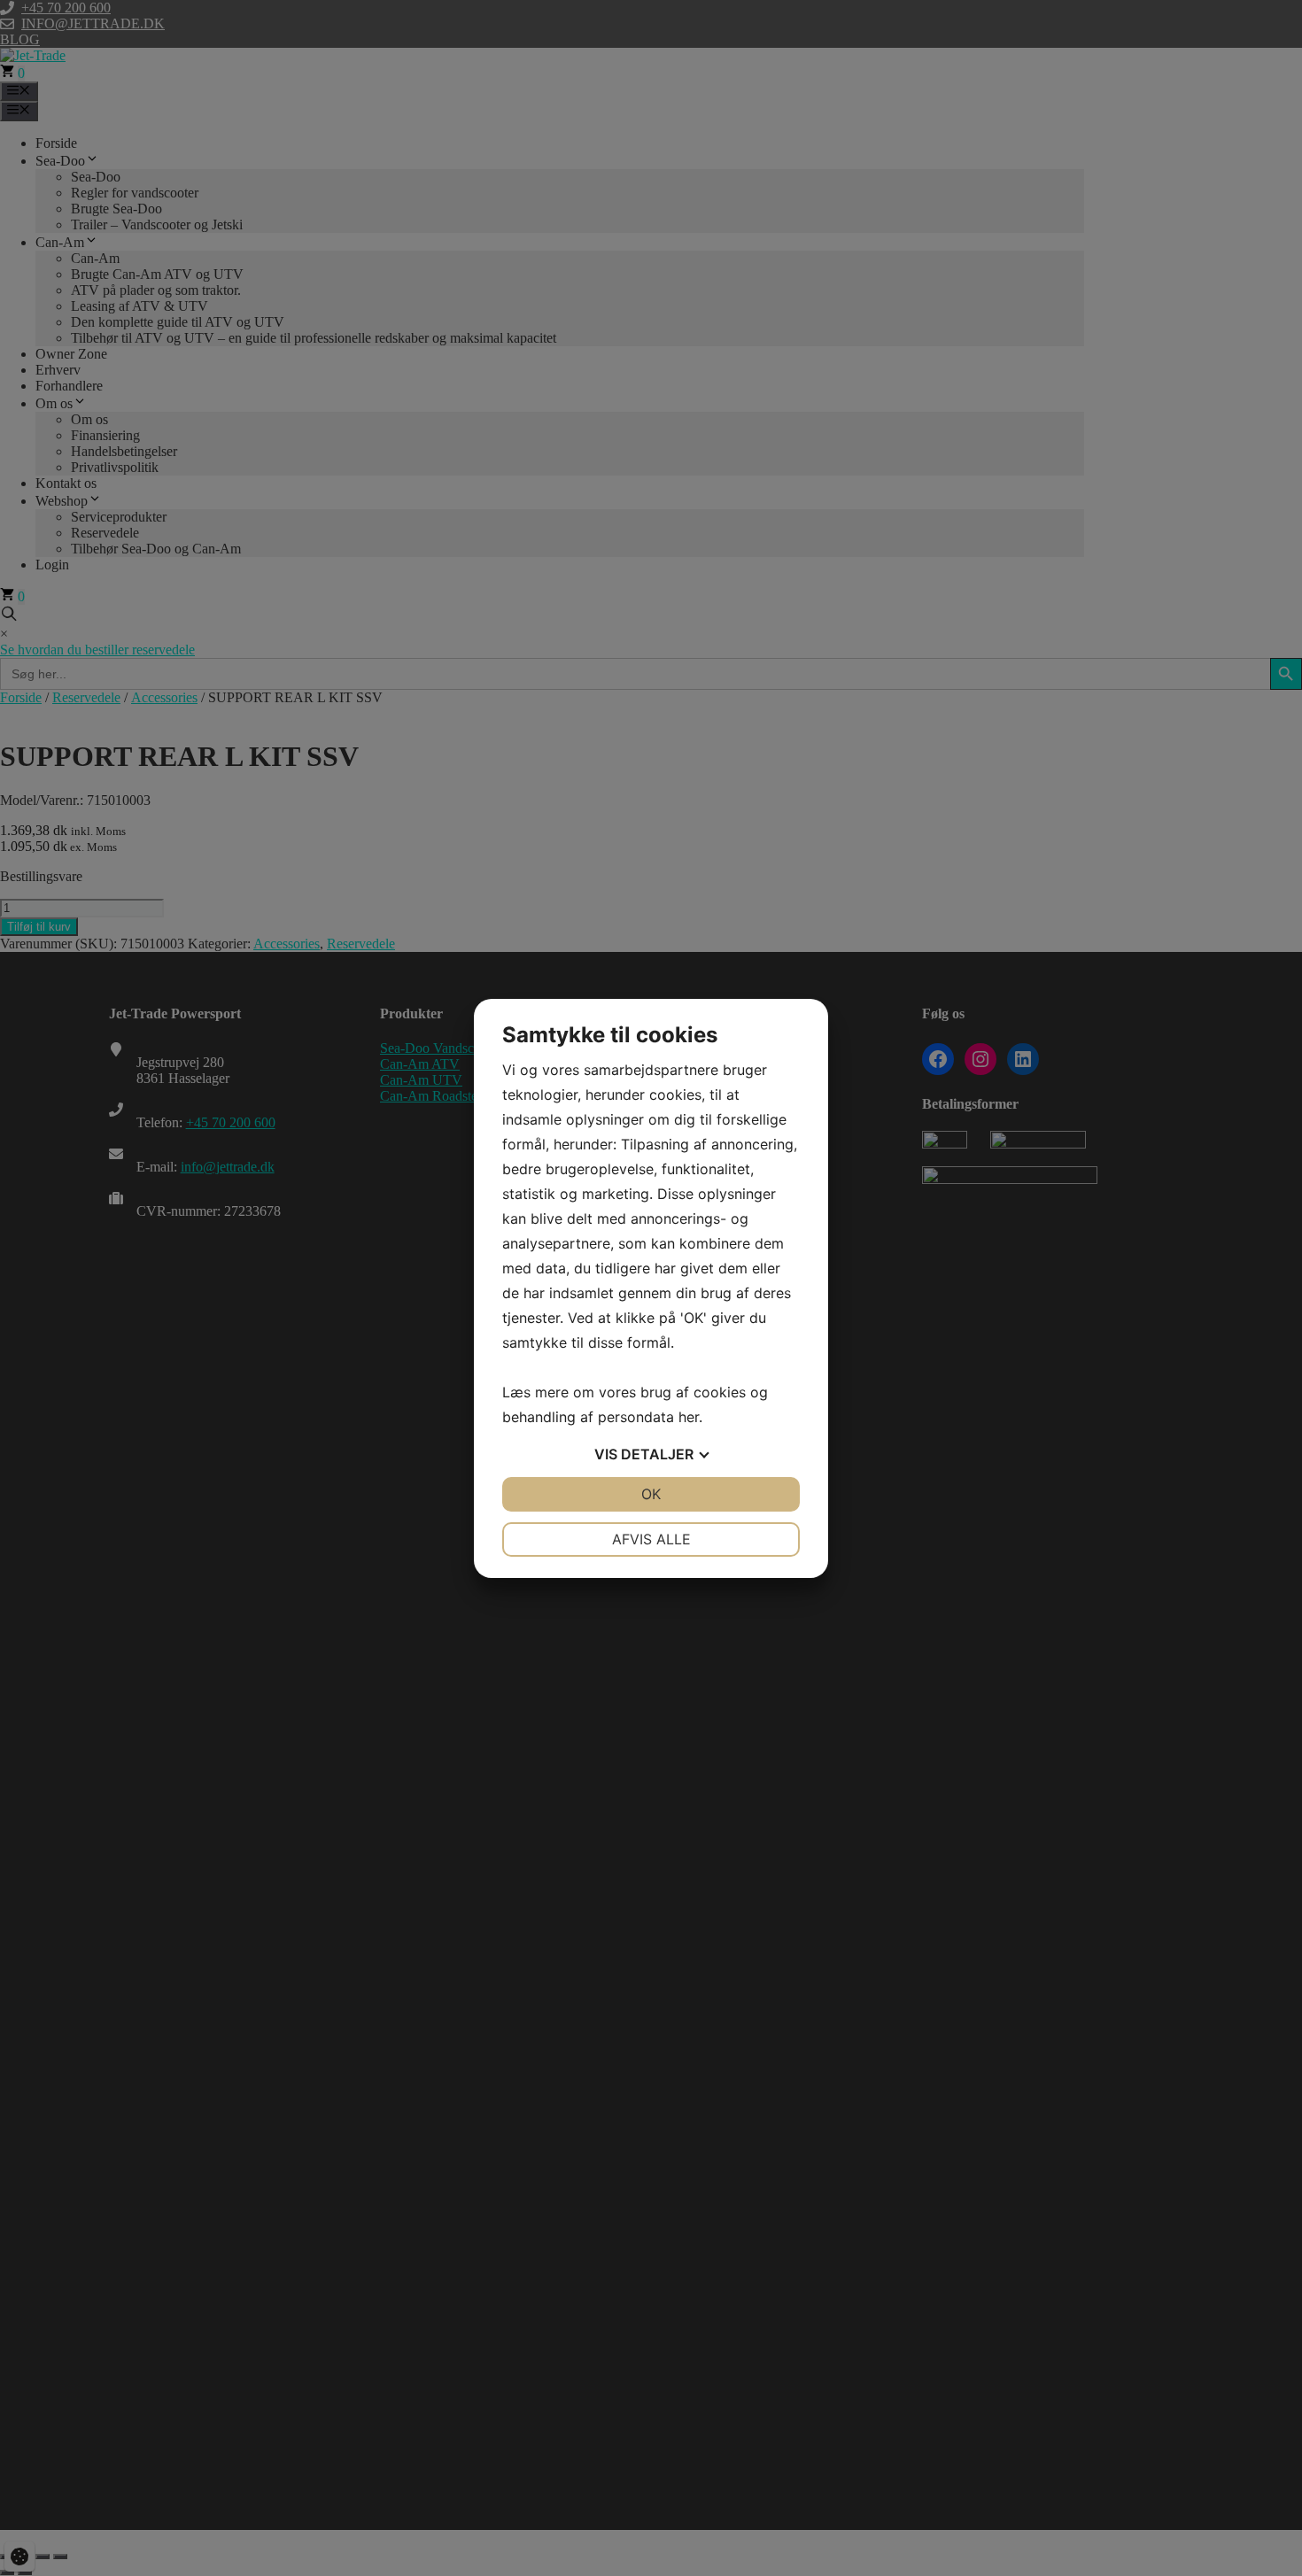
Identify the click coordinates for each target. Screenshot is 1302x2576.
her (689, 1417)
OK (651, 1494)
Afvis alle (651, 1539)
